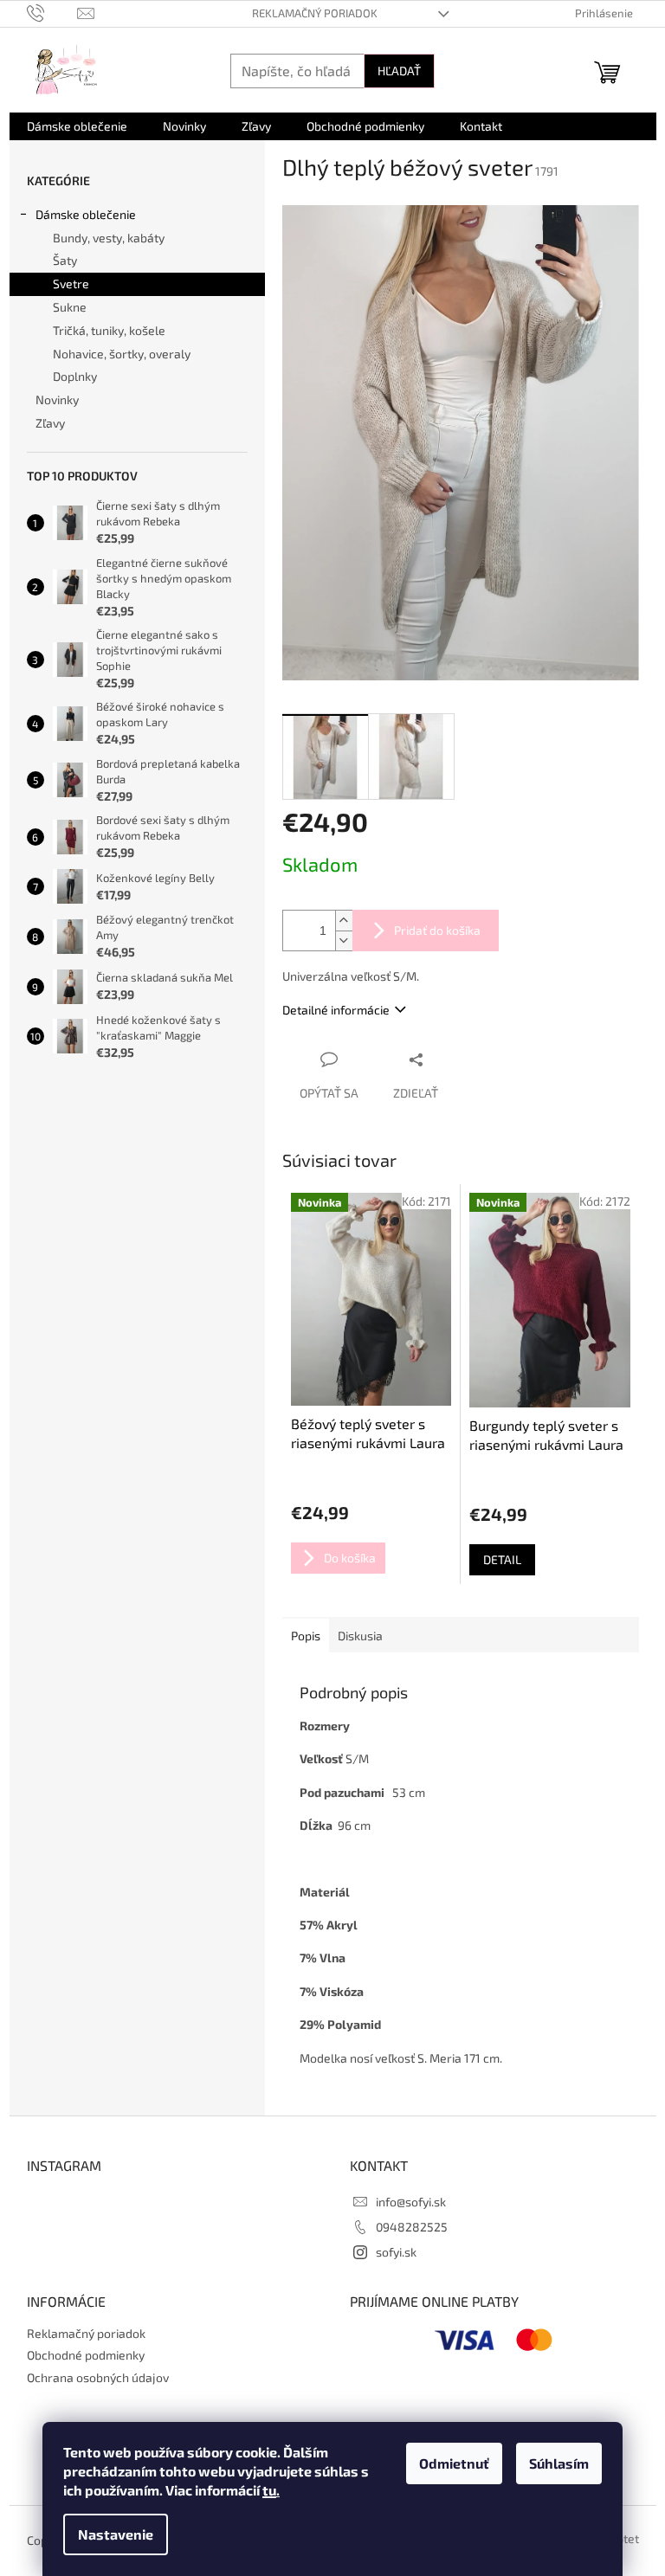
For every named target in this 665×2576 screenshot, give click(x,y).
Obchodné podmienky (86, 2355)
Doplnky (75, 376)
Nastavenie (116, 2534)
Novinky (57, 399)
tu (269, 2490)
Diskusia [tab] (360, 1636)
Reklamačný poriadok (315, 13)
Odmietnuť (454, 2463)
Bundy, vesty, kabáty (109, 238)
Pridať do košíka (437, 930)
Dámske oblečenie (86, 214)
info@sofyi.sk (411, 2202)
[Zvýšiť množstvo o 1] (344, 921)
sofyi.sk (396, 2252)
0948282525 (412, 2227)
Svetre (71, 283)
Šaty (65, 260)
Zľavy (50, 423)
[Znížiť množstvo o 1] (344, 940)
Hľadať (399, 71)
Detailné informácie (336, 1010)
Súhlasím (559, 2463)
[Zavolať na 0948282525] (52, 12)
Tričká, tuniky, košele (109, 330)
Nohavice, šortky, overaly (122, 354)
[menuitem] (77, 126)
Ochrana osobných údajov (98, 2377)
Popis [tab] (306, 1636)
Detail (502, 1559)
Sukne (70, 307)
